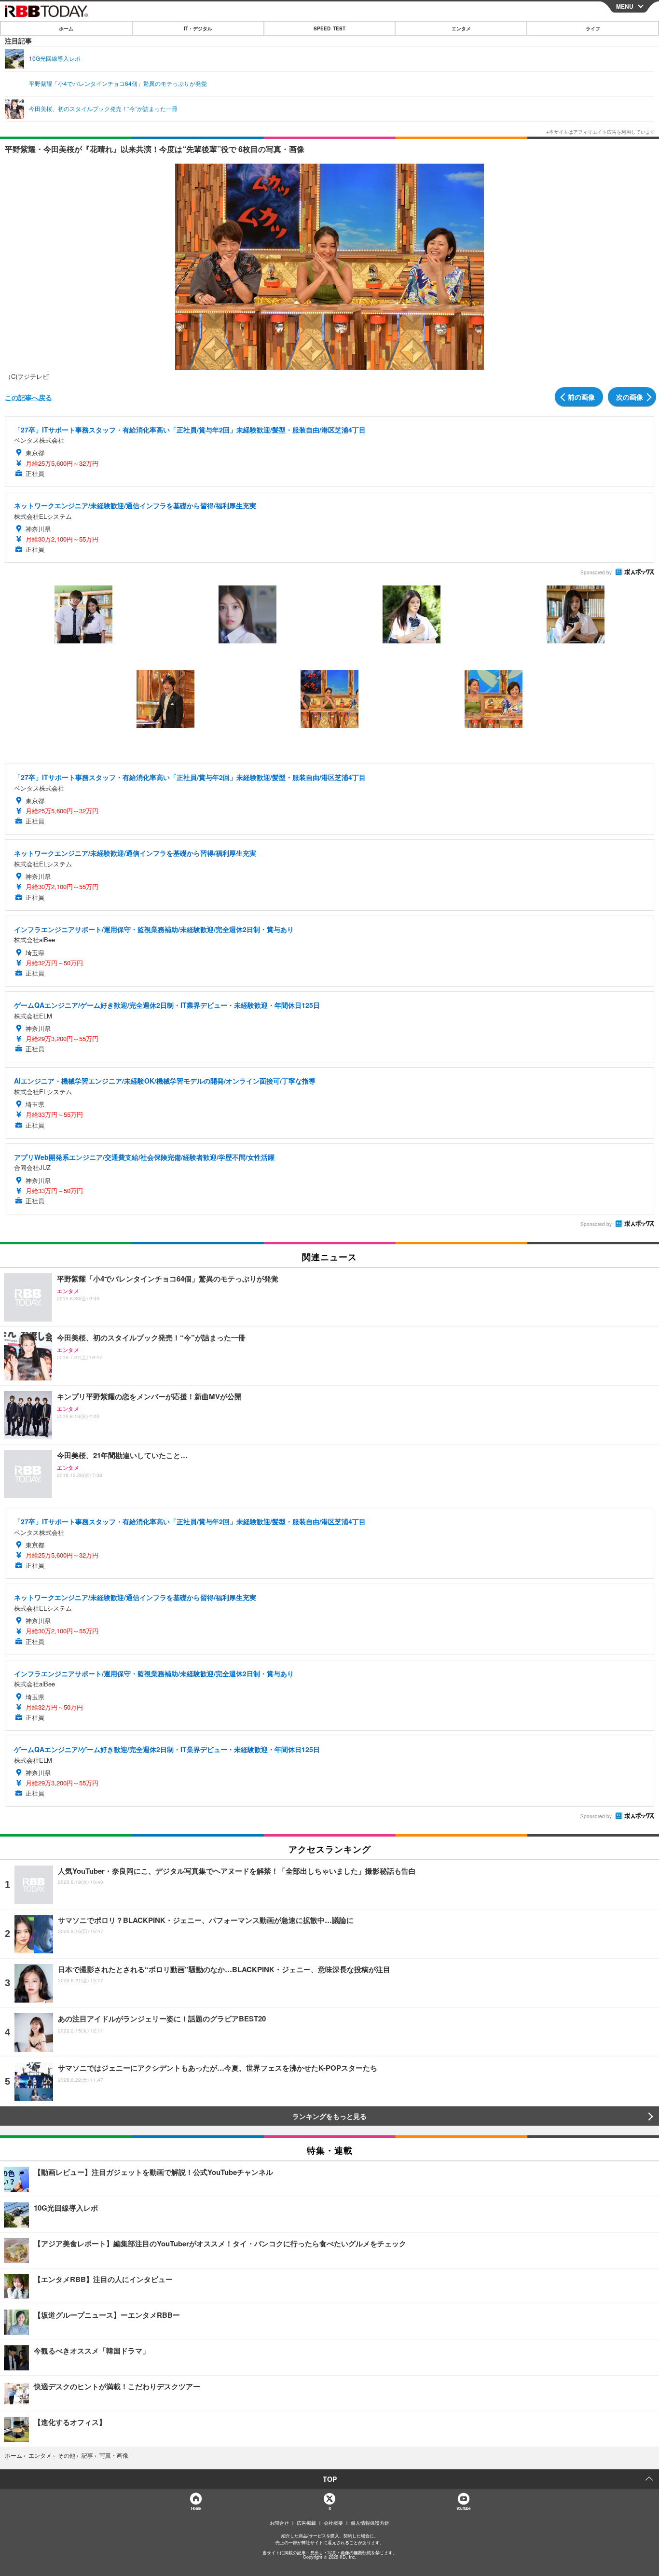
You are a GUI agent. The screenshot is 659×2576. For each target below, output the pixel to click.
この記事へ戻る (28, 397)
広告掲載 (306, 2523)
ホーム (66, 28)
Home (196, 2508)
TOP (330, 2479)
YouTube (463, 2508)
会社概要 (333, 2523)
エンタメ (461, 28)
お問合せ (279, 2523)
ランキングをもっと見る (329, 2116)
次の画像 (630, 397)
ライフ (593, 28)
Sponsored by (596, 572)
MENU (625, 6)
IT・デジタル (198, 28)
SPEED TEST (329, 28)
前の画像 (581, 397)
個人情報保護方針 (370, 2523)
